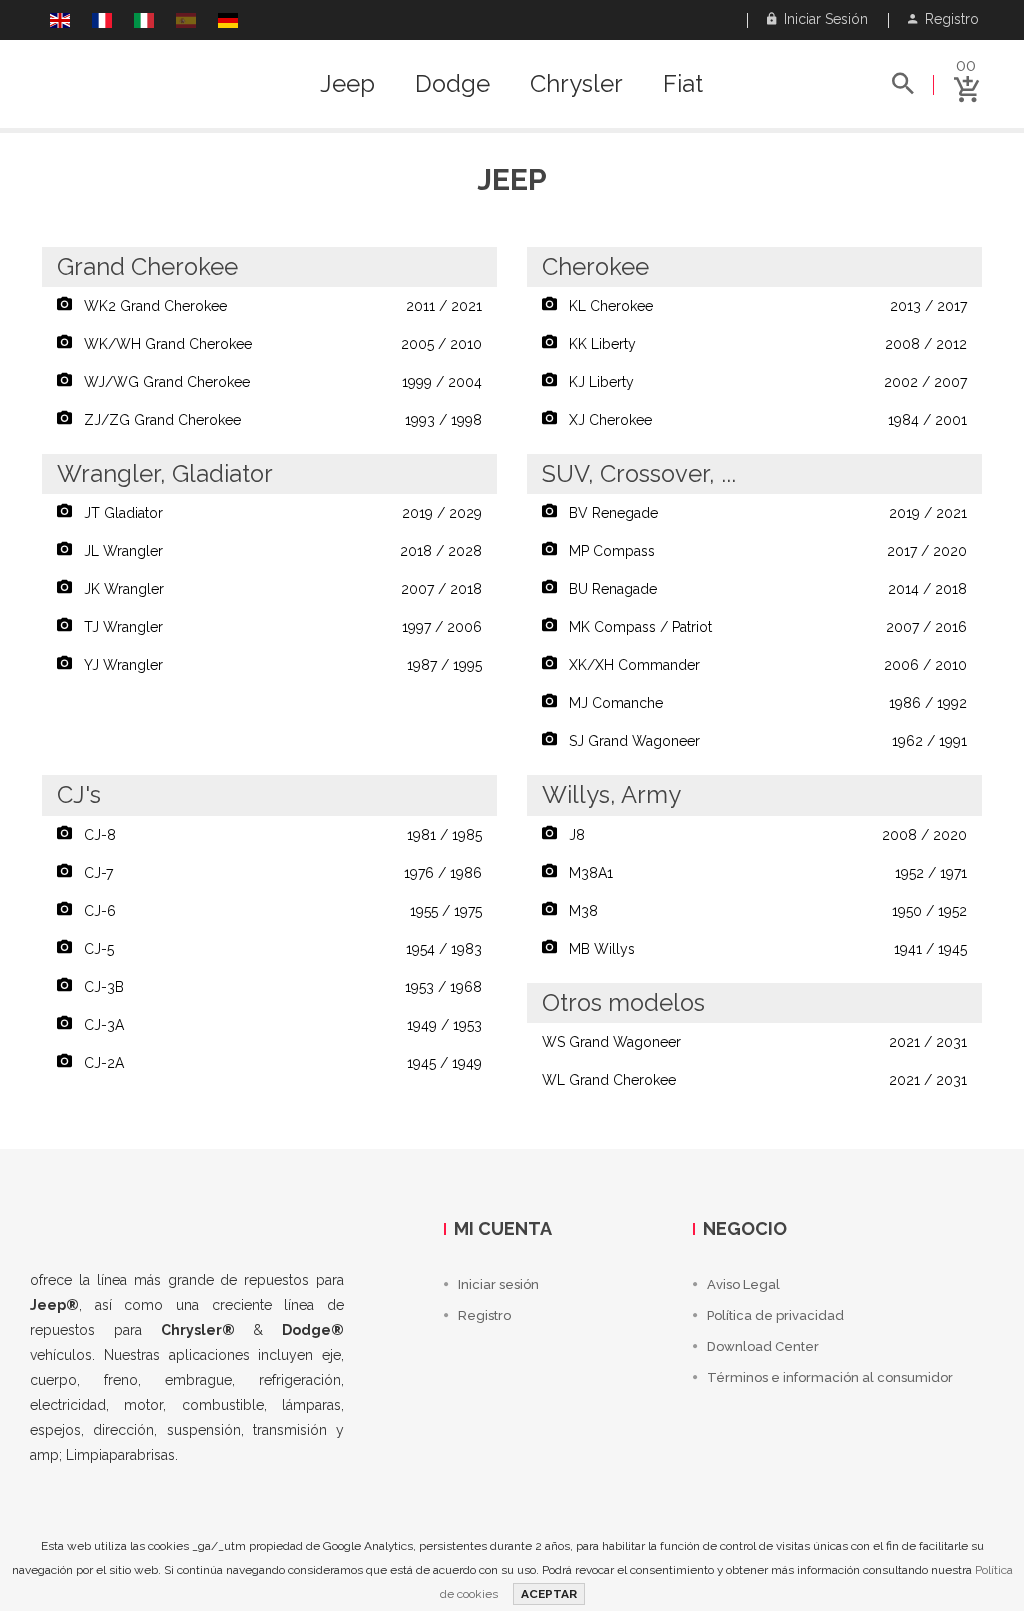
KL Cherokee (762, 306)
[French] (102, 23)
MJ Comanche (762, 703)
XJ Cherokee (762, 420)
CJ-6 (277, 911)
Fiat (683, 84)
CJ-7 (277, 873)
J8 (762, 835)
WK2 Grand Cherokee (277, 306)
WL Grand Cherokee (754, 1080)
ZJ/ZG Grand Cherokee (277, 420)
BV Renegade (762, 513)
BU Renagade (762, 589)
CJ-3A (277, 1025)
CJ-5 (277, 949)
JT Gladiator (277, 513)
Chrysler (576, 84)
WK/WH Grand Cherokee (277, 344)
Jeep (347, 84)
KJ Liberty (762, 382)
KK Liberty (762, 344)
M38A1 (762, 873)
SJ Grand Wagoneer (762, 741)
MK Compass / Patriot (762, 627)
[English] (60, 23)
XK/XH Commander (762, 665)
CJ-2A (277, 1063)
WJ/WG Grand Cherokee (277, 382)
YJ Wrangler (277, 665)
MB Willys (762, 949)
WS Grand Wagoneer (754, 1042)
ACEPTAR (549, 1594)
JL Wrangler (277, 551)
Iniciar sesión (822, 19)
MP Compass (762, 551)
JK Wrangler (277, 589)
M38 (762, 911)
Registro (948, 19)
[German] (228, 23)
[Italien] (144, 23)
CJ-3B (277, 987)
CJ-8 (277, 835)
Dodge (452, 84)
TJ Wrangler (277, 627)
